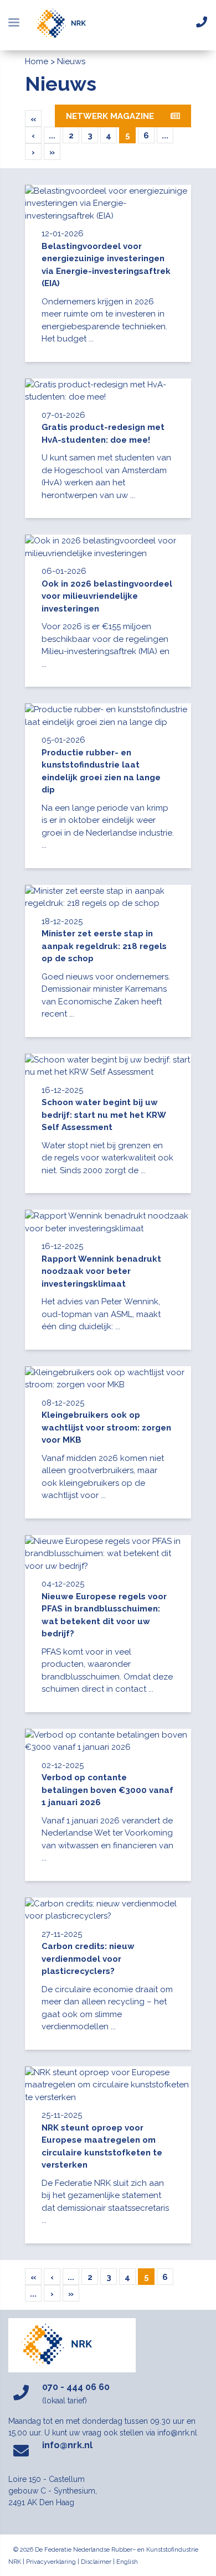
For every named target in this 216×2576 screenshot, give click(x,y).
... (52, 136)
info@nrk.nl (67, 2445)
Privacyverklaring (51, 2562)
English (127, 2562)
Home (37, 61)
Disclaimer (96, 2562)
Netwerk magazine (110, 116)
